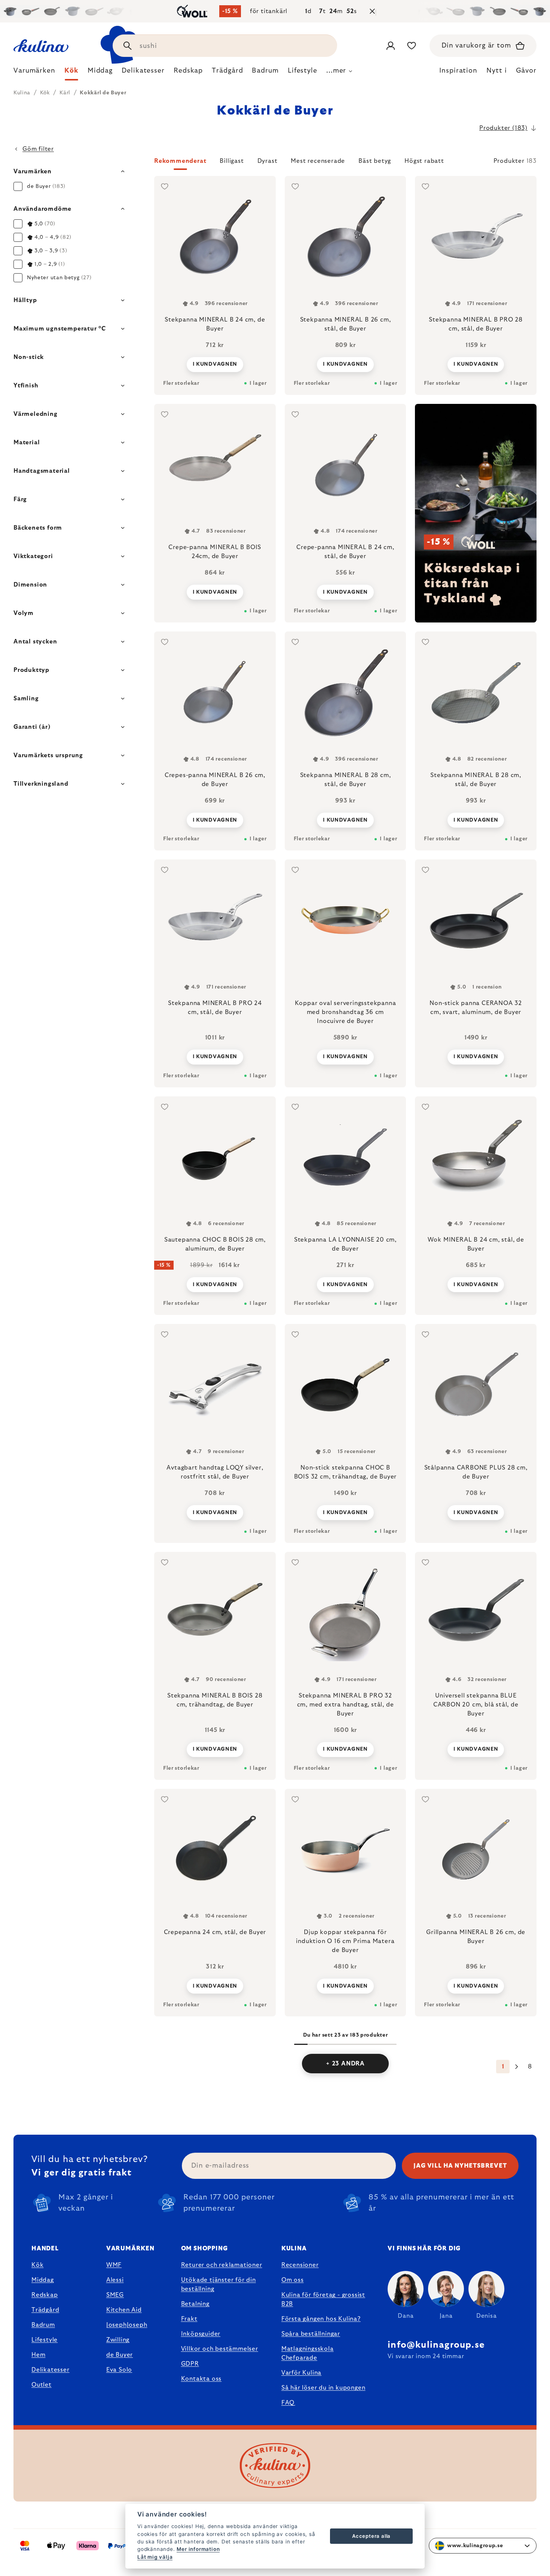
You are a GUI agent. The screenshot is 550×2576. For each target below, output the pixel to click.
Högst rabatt (424, 161)
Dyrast (268, 161)
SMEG (115, 2295)
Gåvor (526, 71)
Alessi (115, 2280)
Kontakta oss (201, 2379)
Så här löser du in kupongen (323, 2388)
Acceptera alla (371, 2536)
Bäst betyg (375, 161)
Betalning (195, 2304)
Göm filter (38, 149)
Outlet (42, 2385)
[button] (345, 163)
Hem (38, 2355)
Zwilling (118, 2340)
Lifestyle (45, 2340)
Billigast (232, 161)
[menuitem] (34, 73)
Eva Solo (119, 2370)
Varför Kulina (301, 2373)
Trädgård (45, 2310)
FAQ (288, 2403)
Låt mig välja (155, 2557)
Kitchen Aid (124, 2310)
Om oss (293, 2280)
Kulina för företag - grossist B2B (323, 2299)
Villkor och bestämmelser (220, 2349)
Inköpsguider (201, 2334)
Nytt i (496, 71)
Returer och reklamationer (222, 2265)
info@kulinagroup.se (436, 2345)
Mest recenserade (318, 161)
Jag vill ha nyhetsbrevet (460, 2166)
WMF (114, 2265)
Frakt (189, 2319)
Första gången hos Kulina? (321, 2319)
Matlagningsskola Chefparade (308, 2353)
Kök (37, 2265)
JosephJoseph (127, 2325)
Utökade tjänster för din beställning (219, 2284)
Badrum (43, 2325)
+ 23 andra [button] (345, 2064)
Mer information (198, 2549)
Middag (43, 2280)
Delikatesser (51, 2370)
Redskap (45, 2295)
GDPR (190, 2364)
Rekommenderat (180, 161)
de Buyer (120, 2355)
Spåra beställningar (311, 2334)
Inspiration (458, 71)
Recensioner (300, 2265)
